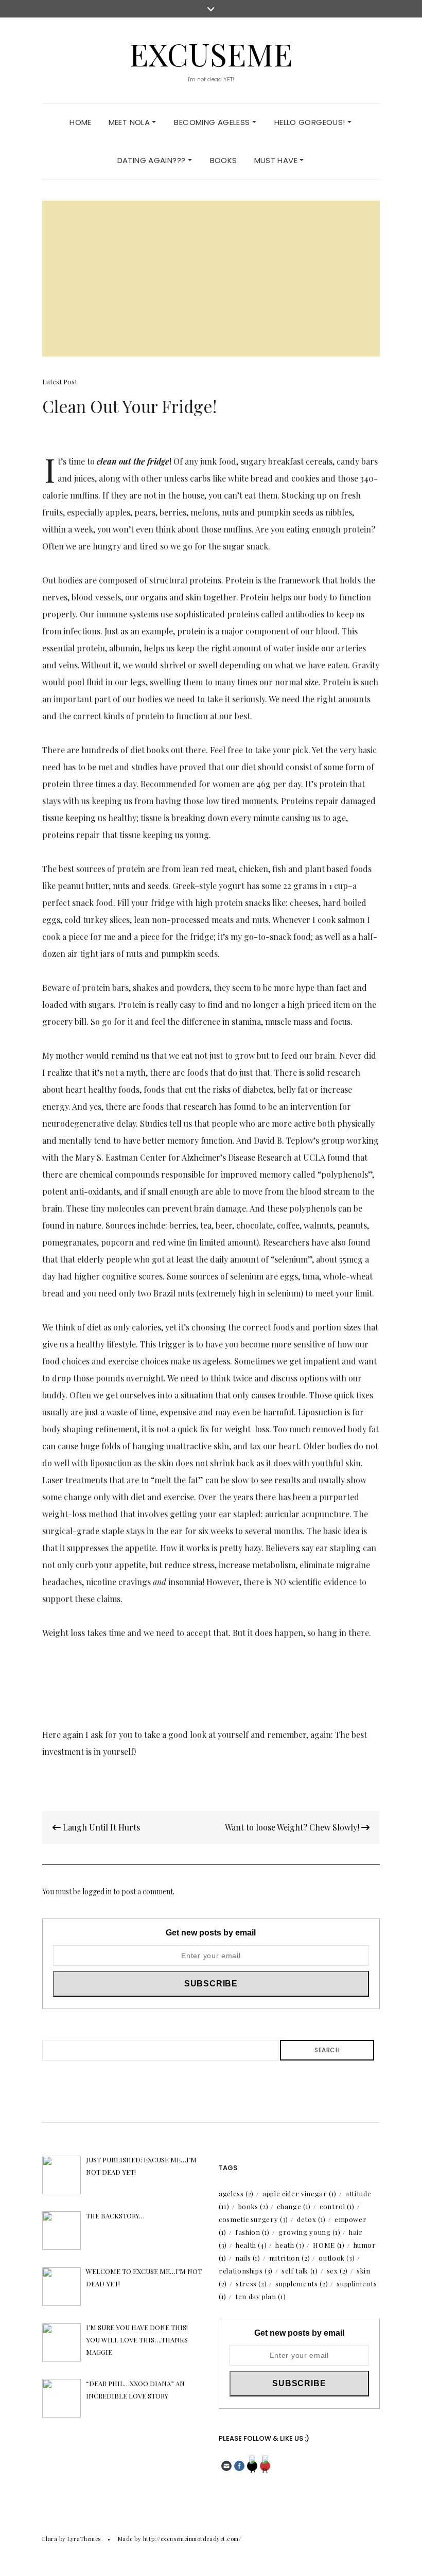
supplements (302, 2284)
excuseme (211, 54)
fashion (252, 2232)
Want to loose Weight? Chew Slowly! (293, 1827)
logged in (97, 1891)
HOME (329, 2245)
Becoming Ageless (213, 122)
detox (311, 2219)
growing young (309, 2232)
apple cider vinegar (300, 2193)
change (294, 2206)
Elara (50, 2539)
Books (224, 160)
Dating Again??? (153, 160)
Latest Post (60, 381)
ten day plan (260, 2296)
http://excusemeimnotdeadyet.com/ (192, 2539)
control (337, 2206)
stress (251, 2284)
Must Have (277, 160)
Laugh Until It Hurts (100, 1827)
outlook (337, 2258)
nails (248, 2258)
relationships (246, 2271)
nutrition (289, 2258)
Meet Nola (130, 122)
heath (290, 2245)
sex (338, 2271)
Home (81, 122)
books (253, 2206)
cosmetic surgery (253, 2219)
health (251, 2245)
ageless (236, 2193)
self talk (300, 2271)
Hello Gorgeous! (311, 122)
